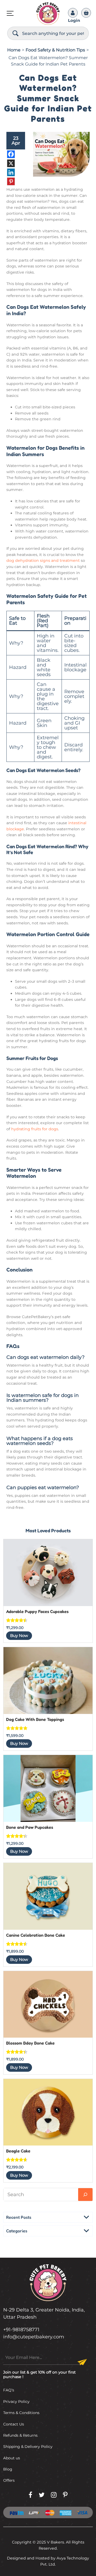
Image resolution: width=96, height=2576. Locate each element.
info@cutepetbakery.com (34, 2337)
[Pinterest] (16, 181)
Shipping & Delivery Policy (28, 2447)
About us (12, 2458)
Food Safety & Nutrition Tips (55, 50)
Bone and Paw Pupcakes (30, 1827)
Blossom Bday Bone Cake (30, 2043)
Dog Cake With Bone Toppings (35, 1719)
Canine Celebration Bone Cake (36, 1935)
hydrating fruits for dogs (35, 1129)
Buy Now (19, 1636)
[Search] (15, 33)
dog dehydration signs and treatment (43, 560)
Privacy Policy (16, 2402)
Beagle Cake (18, 2151)
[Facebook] (16, 154)
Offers (9, 2480)
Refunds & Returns (20, 2435)
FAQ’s (9, 2390)
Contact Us (14, 2424)
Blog (8, 2469)
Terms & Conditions (21, 2413)
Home (14, 50)
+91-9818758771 (21, 2330)
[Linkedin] (16, 172)
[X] (16, 163)
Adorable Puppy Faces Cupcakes (37, 1611)
